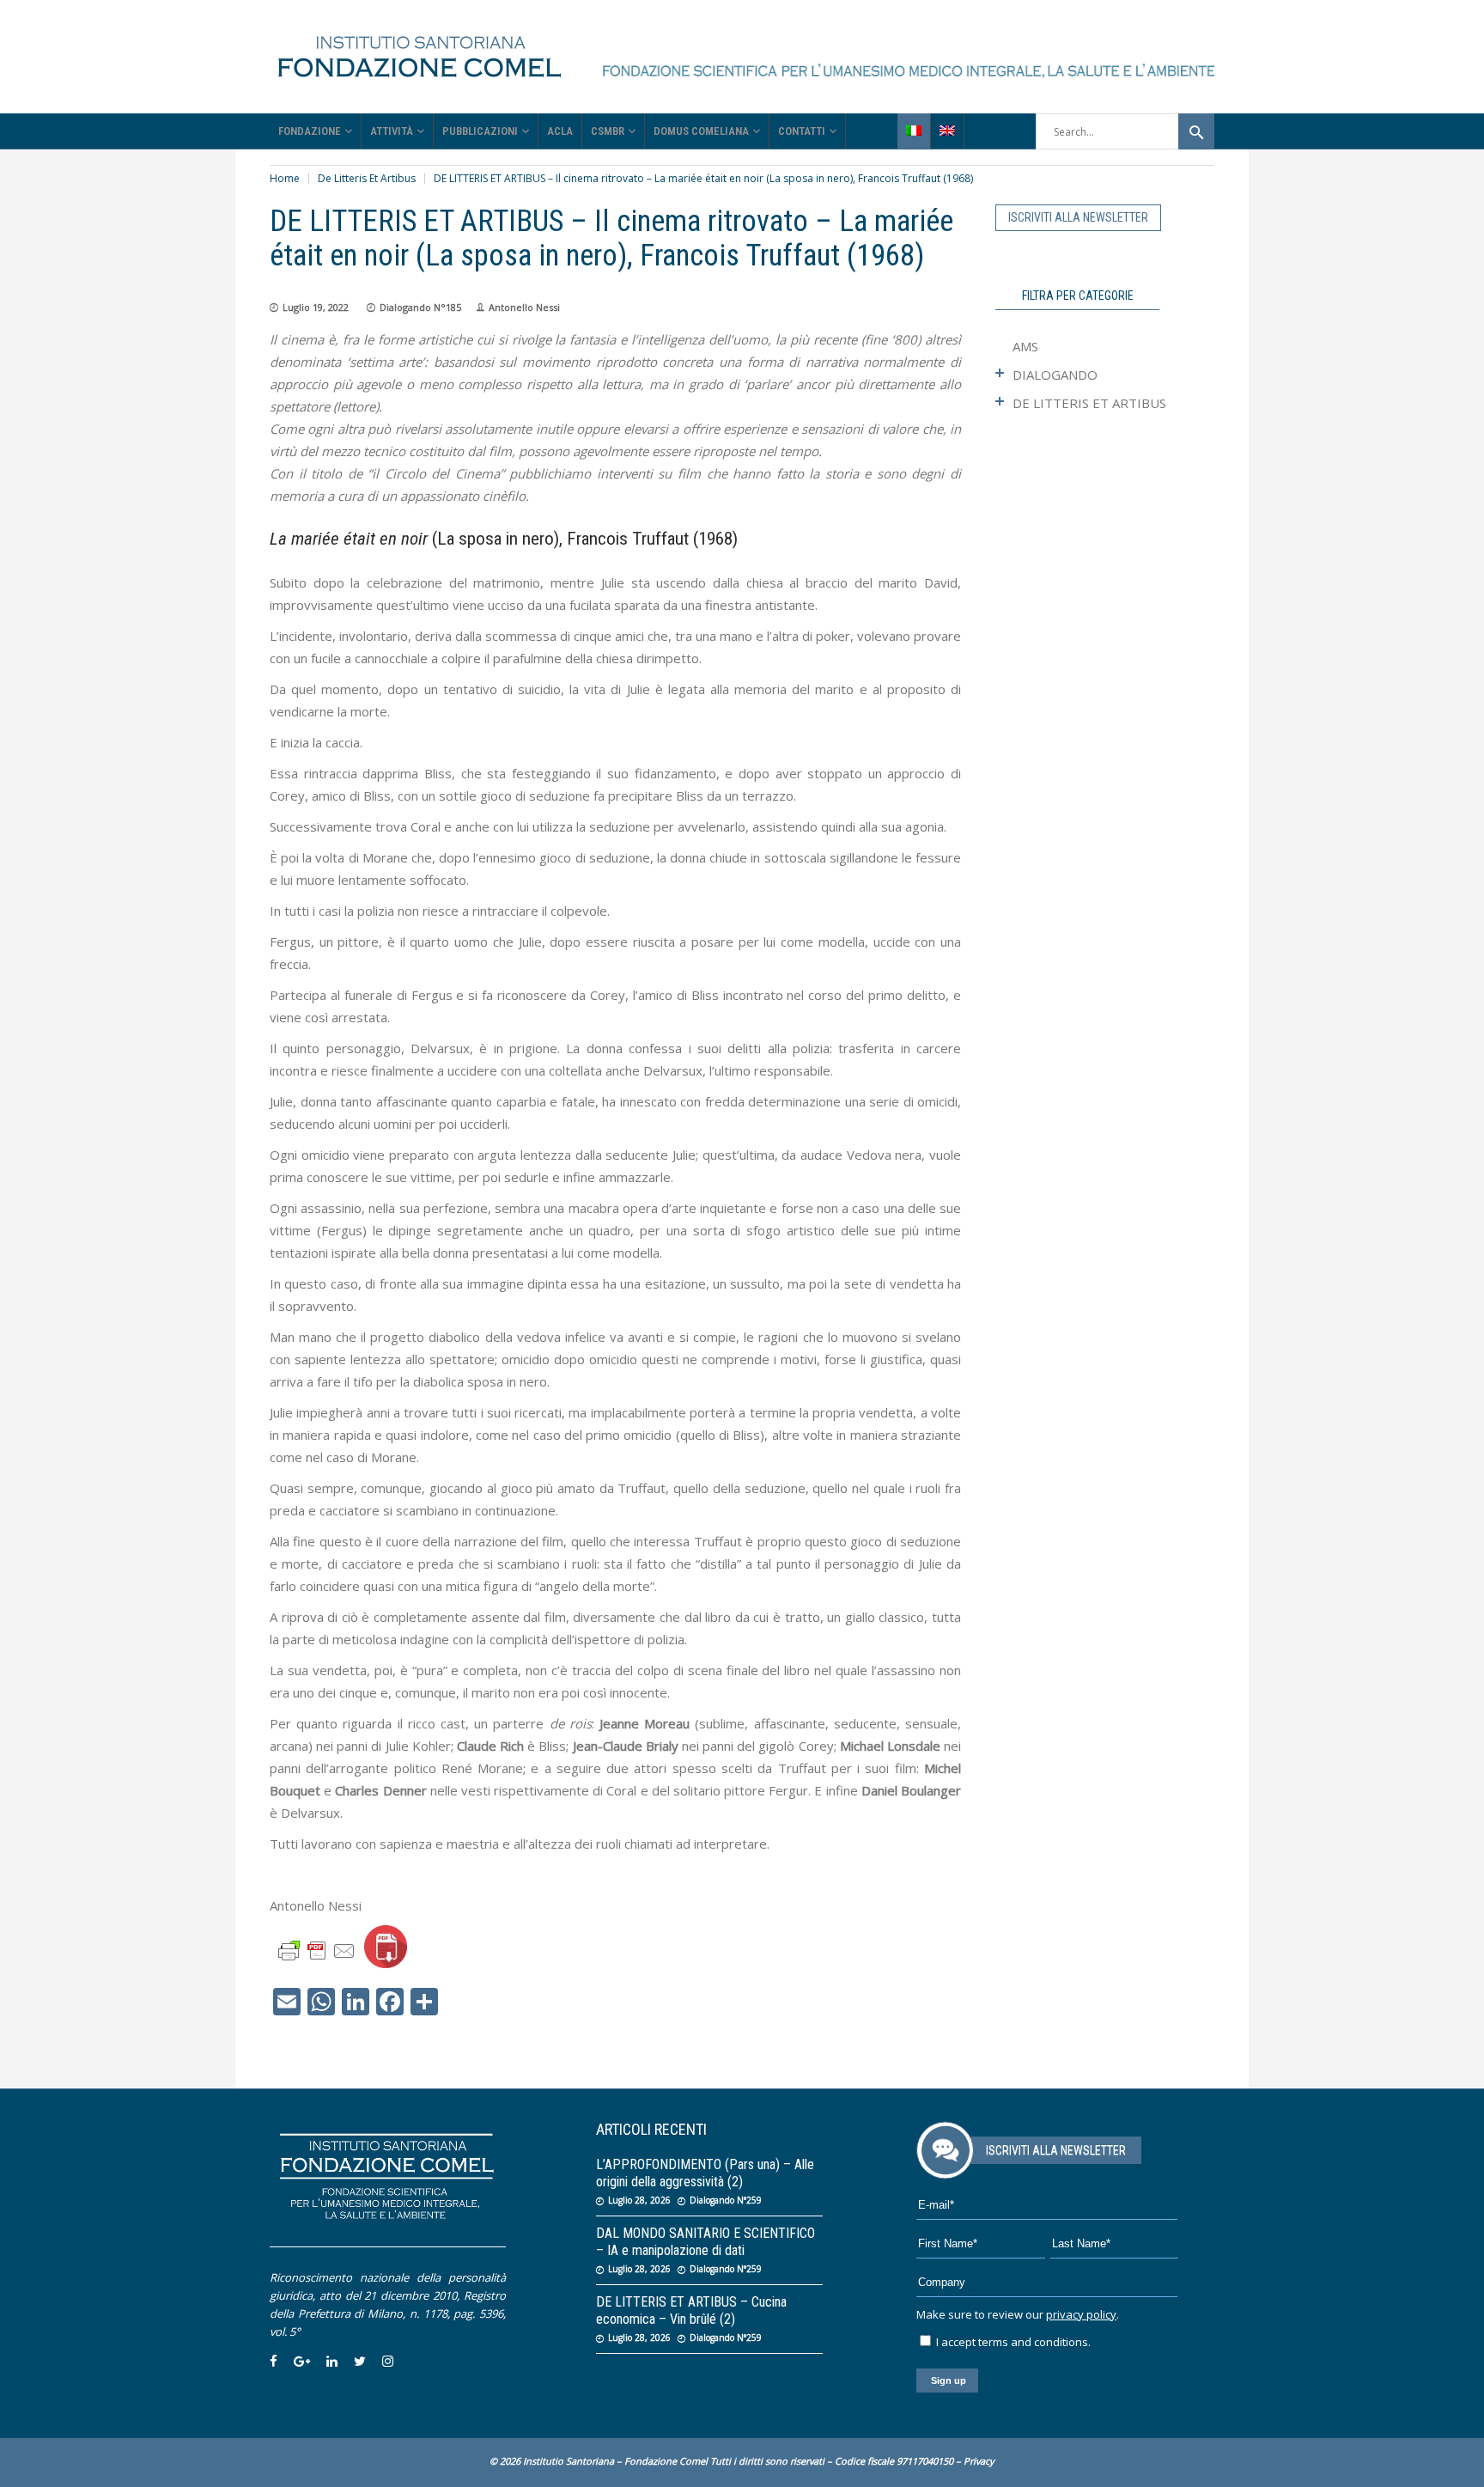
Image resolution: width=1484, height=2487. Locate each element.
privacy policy (1081, 2314)
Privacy (979, 2461)
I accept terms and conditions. (1012, 2342)
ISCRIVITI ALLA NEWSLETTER (1078, 217)
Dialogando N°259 (726, 2200)
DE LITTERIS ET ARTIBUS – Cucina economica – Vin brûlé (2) (691, 2310)
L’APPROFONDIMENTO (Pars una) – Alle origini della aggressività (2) (705, 2173)
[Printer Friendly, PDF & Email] (317, 1950)
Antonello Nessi (524, 307)
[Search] (1196, 131)
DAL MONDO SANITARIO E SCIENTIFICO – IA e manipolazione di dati (706, 2242)
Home (285, 178)
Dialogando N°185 (420, 307)
